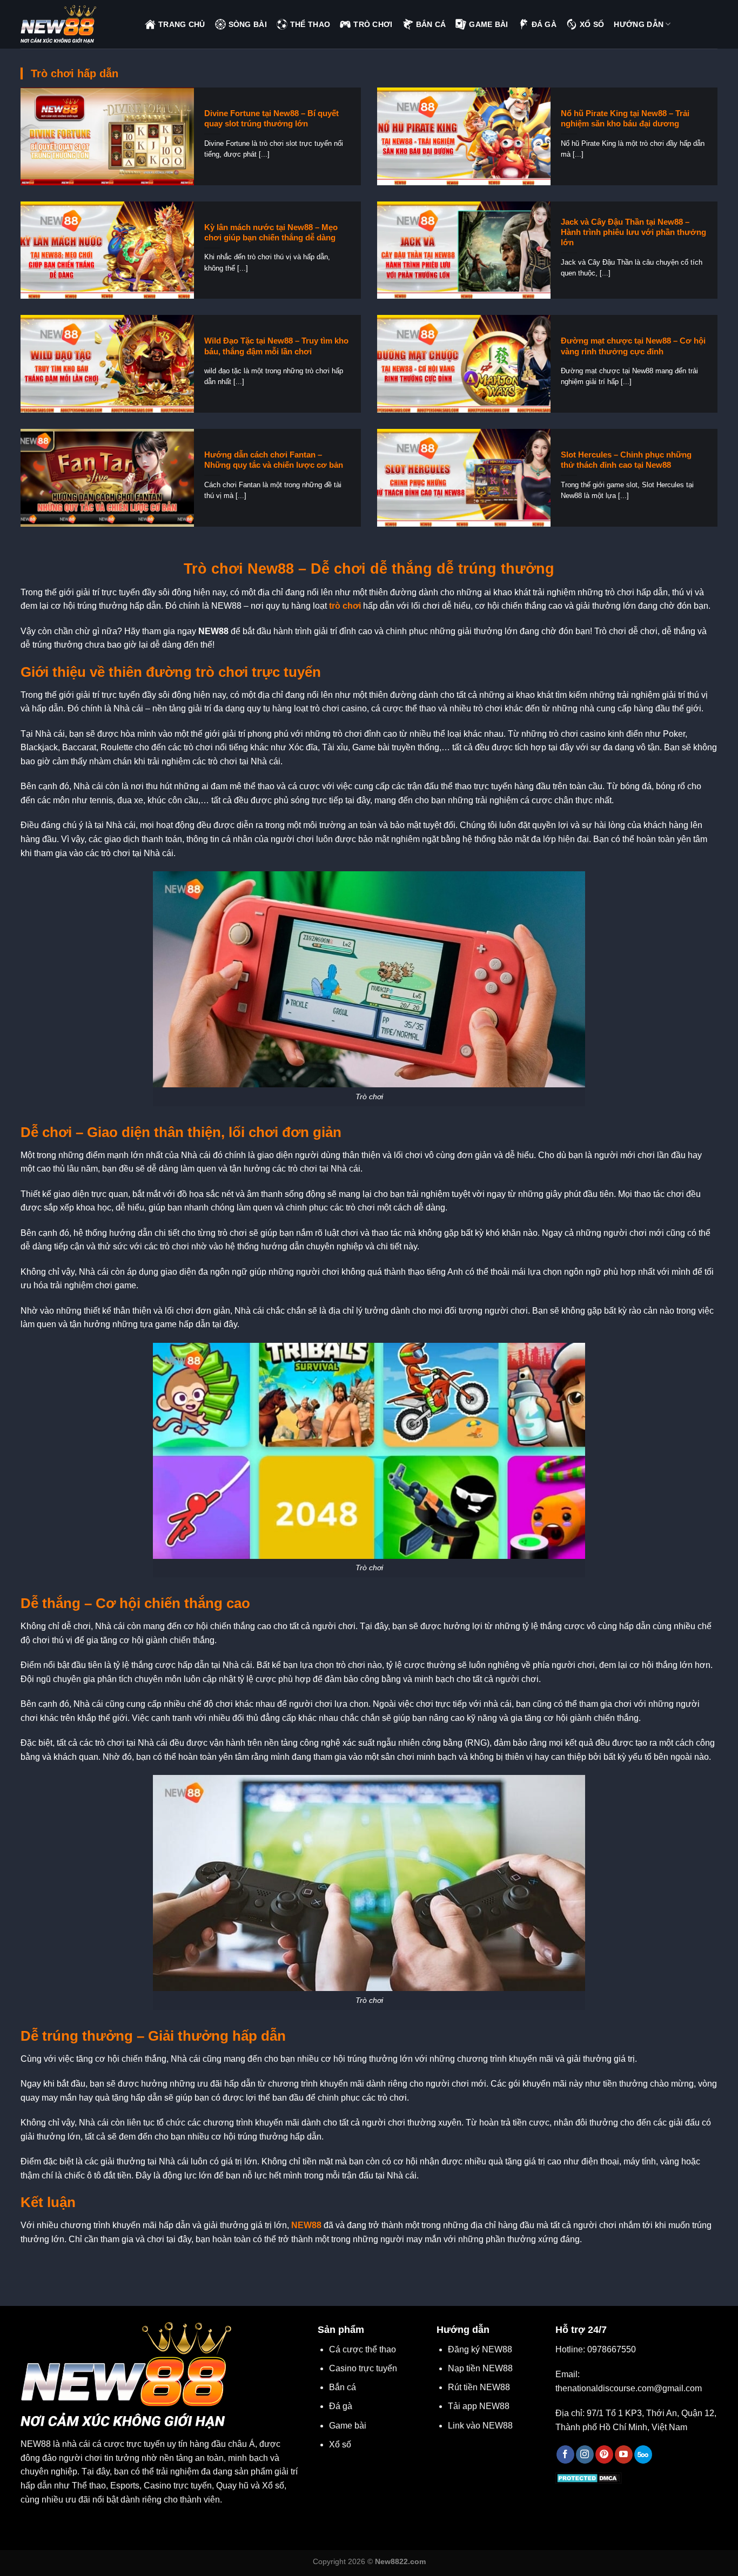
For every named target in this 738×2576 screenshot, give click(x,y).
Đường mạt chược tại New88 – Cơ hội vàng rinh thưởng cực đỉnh (633, 346)
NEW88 (306, 2225)
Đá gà (341, 2406)
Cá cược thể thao (363, 2349)
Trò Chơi (373, 24)
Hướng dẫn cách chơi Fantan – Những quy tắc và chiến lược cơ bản (274, 460)
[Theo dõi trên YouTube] (624, 2454)
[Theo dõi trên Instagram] (585, 2454)
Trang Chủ (182, 24)
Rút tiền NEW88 (479, 2387)
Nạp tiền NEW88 (480, 2368)
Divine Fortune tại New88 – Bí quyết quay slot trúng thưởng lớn (271, 119)
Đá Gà (544, 24)
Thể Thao (310, 24)
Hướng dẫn (639, 24)
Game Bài (488, 24)
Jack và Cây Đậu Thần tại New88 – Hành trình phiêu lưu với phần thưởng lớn (633, 232)
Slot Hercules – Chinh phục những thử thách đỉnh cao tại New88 (626, 460)
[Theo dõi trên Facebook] (565, 2454)
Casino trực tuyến (363, 2368)
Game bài (348, 2426)
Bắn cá (343, 2387)
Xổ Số (592, 24)
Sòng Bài (248, 24)
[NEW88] (75, 24)
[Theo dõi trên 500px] (643, 2454)
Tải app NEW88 (479, 2406)
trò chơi (345, 606)
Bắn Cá (431, 24)
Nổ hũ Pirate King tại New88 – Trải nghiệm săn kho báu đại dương (625, 119)
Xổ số (340, 2444)
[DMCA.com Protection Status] (589, 2477)
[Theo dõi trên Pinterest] (604, 2454)
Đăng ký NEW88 (480, 2349)
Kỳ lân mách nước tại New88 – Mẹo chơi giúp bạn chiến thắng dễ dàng (271, 233)
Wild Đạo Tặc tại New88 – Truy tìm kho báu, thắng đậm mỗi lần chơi (276, 346)
